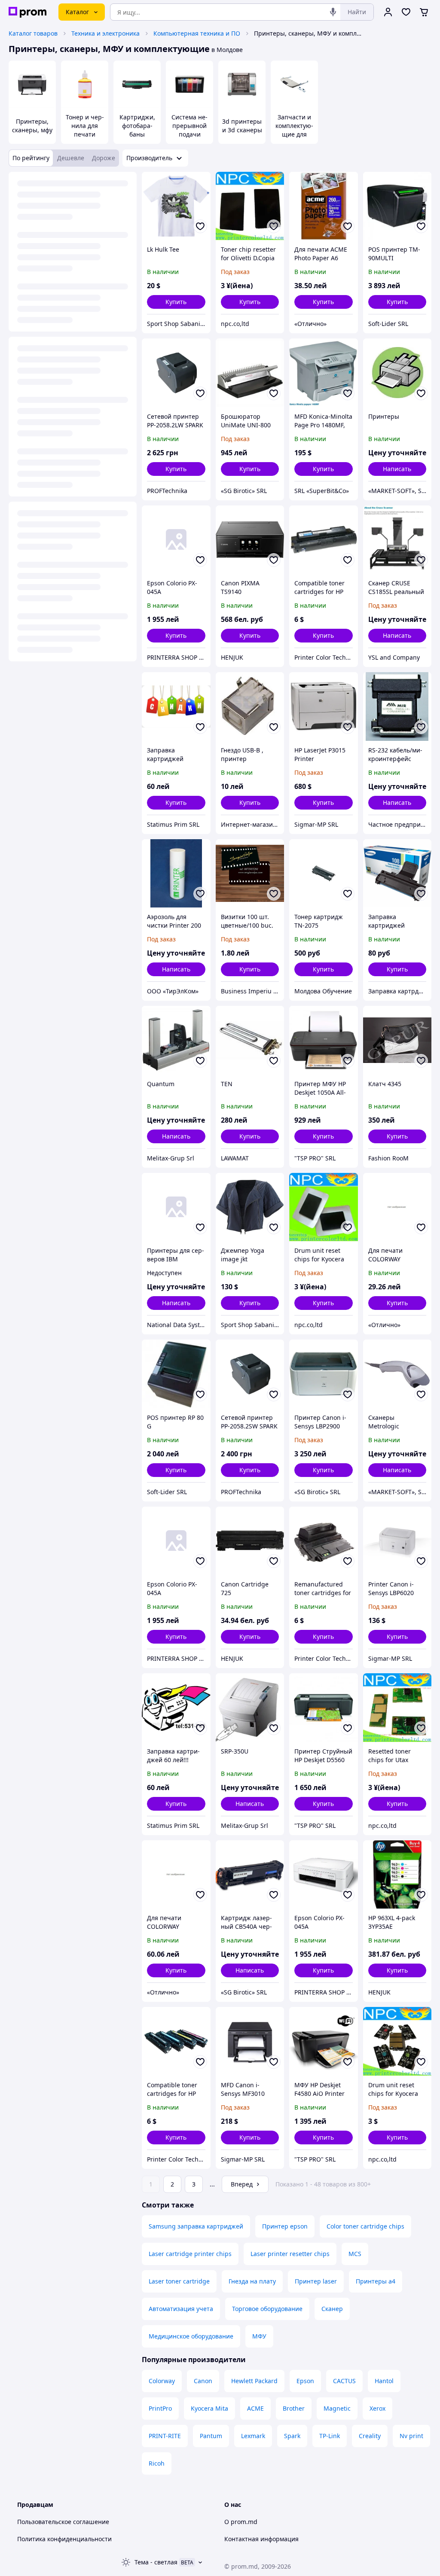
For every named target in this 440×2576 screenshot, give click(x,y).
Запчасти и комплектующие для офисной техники (294, 134)
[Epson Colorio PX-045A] (176, 540)
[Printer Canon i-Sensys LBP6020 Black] (397, 1541)
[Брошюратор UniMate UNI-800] (250, 373)
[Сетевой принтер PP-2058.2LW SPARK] (176, 373)
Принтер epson (285, 2226)
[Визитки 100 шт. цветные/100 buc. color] (250, 874)
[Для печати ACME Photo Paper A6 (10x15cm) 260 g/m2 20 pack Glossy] (324, 206)
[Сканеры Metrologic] (397, 1374)
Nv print (411, 2436)
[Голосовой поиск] (333, 12)
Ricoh (157, 2463)
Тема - (156, 2562)
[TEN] (250, 1040)
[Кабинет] (388, 12)
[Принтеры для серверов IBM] (176, 1207)
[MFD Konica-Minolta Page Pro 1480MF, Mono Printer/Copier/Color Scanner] (324, 373)
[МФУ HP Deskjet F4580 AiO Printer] (324, 2041)
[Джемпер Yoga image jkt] (250, 1207)
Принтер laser (316, 2281)
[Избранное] (406, 12)
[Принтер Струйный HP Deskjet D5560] (324, 1708)
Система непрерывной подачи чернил (189, 130)
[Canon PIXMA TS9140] (250, 540)
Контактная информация (261, 2539)
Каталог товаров (33, 33)
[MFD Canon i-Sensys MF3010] (250, 2041)
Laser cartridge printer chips (190, 2254)
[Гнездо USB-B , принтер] (250, 706)
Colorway (162, 2381)
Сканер (332, 2309)
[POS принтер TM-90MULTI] (397, 206)
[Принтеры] (397, 373)
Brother (294, 2408)
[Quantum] (176, 1040)
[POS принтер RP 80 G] (176, 1374)
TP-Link (330, 2436)
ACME (255, 2408)
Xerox (377, 2408)
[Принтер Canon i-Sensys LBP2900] (324, 1374)
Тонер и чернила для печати (85, 126)
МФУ (259, 2336)
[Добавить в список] (200, 226)
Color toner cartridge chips (365, 2226)
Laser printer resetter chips (290, 2254)
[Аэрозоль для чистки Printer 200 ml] (176, 874)
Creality (370, 2436)
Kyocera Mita (209, 2408)
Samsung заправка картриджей (196, 2226)
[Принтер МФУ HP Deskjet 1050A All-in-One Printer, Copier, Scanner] (324, 1040)
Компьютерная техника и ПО (197, 33)
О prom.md (241, 2522)
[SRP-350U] (250, 1708)
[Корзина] (424, 12)
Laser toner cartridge (179, 2281)
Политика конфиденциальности (64, 2539)
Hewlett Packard (254, 2381)
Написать (397, 469)
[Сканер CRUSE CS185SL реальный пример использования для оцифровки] (397, 540)
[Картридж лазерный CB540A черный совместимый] (250, 1875)
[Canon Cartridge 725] (250, 1541)
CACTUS (344, 2381)
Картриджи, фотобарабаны (137, 126)
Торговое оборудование (267, 2309)
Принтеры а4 (376, 2281)
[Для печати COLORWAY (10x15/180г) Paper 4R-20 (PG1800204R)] (397, 1207)
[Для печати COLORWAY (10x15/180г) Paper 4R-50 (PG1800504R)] (176, 1875)
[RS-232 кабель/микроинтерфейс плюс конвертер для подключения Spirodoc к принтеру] (397, 706)
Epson (305, 2381)
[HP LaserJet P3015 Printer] (324, 706)
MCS (355, 2254)
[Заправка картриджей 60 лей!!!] (176, 1708)
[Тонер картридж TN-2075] (324, 874)
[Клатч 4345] (397, 1040)
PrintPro (160, 2408)
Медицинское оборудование (191, 2336)
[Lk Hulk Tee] (176, 206)
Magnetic (337, 2408)
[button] (176, 302)
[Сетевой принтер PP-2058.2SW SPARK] (250, 1374)
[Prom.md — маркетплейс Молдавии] (27, 12)
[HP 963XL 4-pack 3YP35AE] (397, 1875)
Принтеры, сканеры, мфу (32, 126)
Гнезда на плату (252, 2281)
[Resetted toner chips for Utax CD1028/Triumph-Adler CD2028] (397, 1708)
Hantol (384, 2381)
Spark (292, 2436)
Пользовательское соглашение (63, 2522)
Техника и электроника (105, 33)
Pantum (211, 2436)
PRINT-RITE (165, 2436)
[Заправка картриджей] (176, 706)
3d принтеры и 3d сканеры (242, 126)
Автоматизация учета (181, 2309)
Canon (203, 2381)
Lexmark (253, 2436)
